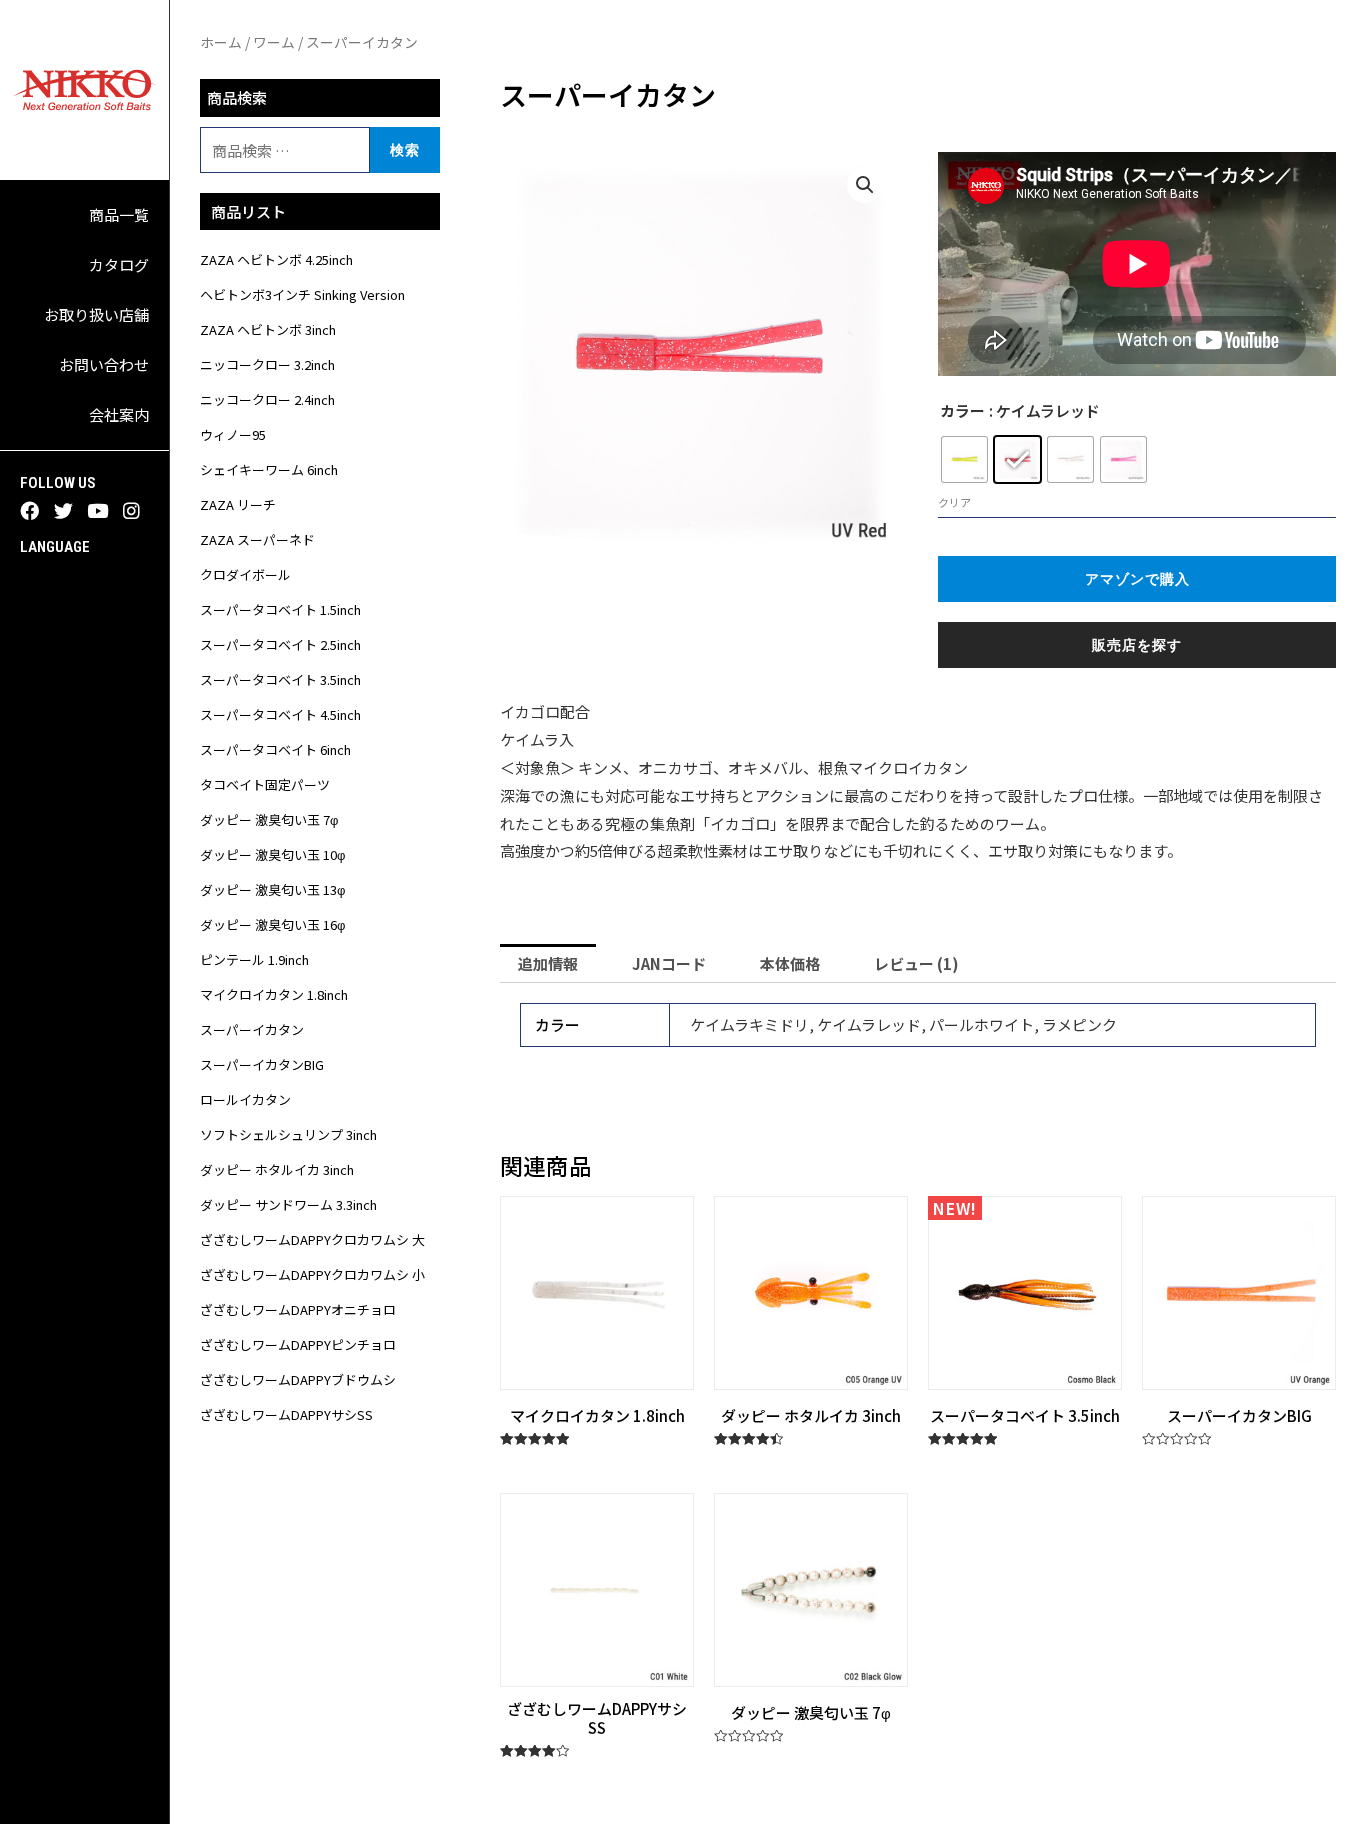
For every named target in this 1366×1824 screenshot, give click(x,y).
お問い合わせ (104, 364)
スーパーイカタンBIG (262, 1064)
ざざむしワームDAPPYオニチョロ (298, 1309)
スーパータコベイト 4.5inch (280, 714)
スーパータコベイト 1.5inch (280, 609)
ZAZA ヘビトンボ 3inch (268, 329)
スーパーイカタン (252, 1029)
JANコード (669, 963)
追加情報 (548, 963)
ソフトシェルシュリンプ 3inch (288, 1134)
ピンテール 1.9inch (254, 959)
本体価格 (790, 963)
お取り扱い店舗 (96, 314)
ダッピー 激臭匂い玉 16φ (272, 924)
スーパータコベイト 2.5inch (280, 644)
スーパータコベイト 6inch (275, 749)
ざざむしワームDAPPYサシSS (286, 1414)
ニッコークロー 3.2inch (267, 364)
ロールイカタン (245, 1099)
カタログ (119, 264)
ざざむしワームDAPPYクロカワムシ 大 (312, 1239)
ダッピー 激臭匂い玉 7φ (269, 819)
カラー (962, 410)
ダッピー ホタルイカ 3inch (277, 1169)
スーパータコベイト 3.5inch (280, 679)
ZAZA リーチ (238, 504)
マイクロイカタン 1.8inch (274, 994)
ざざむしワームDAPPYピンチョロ (298, 1344)
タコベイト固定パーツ (265, 784)
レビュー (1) (916, 963)
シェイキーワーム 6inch (269, 469)
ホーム (221, 42)
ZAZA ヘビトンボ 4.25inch (276, 259)
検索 (405, 149)
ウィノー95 (233, 434)
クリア (954, 502)
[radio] (964, 459)
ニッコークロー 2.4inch (267, 399)
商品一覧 (119, 214)
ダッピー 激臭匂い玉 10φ (272, 854)
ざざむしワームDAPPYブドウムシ (298, 1379)
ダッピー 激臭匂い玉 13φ (272, 889)
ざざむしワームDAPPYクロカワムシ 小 (312, 1274)
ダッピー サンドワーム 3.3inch (288, 1204)
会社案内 (119, 414)
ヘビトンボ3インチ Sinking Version (302, 294)
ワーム (274, 42)
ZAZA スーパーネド (257, 539)
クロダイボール (245, 574)
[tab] (548, 963)
